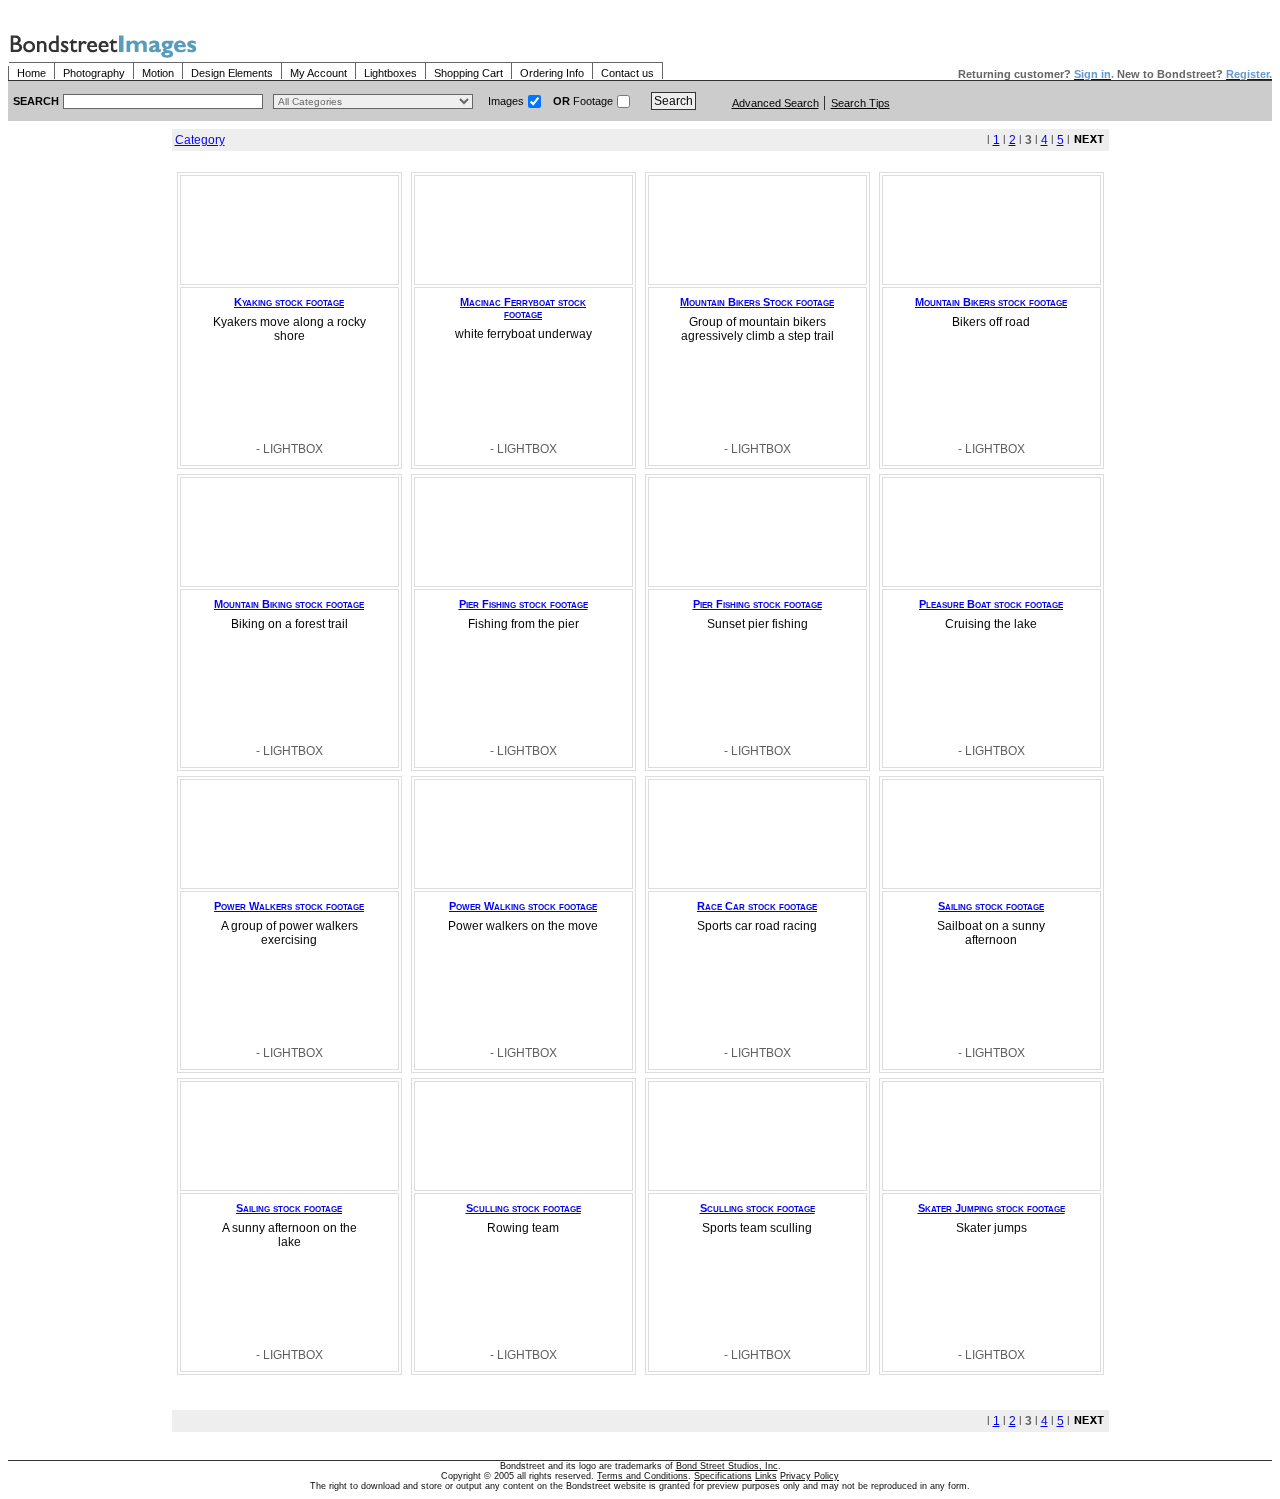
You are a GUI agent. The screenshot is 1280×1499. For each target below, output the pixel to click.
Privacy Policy (809, 1476)
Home (31, 73)
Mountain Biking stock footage (289, 604)
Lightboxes (390, 73)
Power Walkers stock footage (289, 906)
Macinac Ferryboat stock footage (523, 308)
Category (200, 140)
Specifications (723, 1476)
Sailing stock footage (991, 906)
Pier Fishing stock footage (523, 604)
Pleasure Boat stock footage (991, 604)
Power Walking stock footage (523, 906)
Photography (94, 73)
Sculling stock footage (523, 1208)
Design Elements (232, 73)
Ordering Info (552, 73)
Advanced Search (775, 103)
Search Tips (860, 103)
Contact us (627, 73)
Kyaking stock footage (289, 302)
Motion (158, 73)
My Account (318, 73)
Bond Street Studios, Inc (727, 1466)
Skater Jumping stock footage (991, 1208)
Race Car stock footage (757, 906)
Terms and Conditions (642, 1476)
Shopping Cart (468, 73)
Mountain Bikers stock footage (991, 302)
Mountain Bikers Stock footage (757, 302)
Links (766, 1476)
